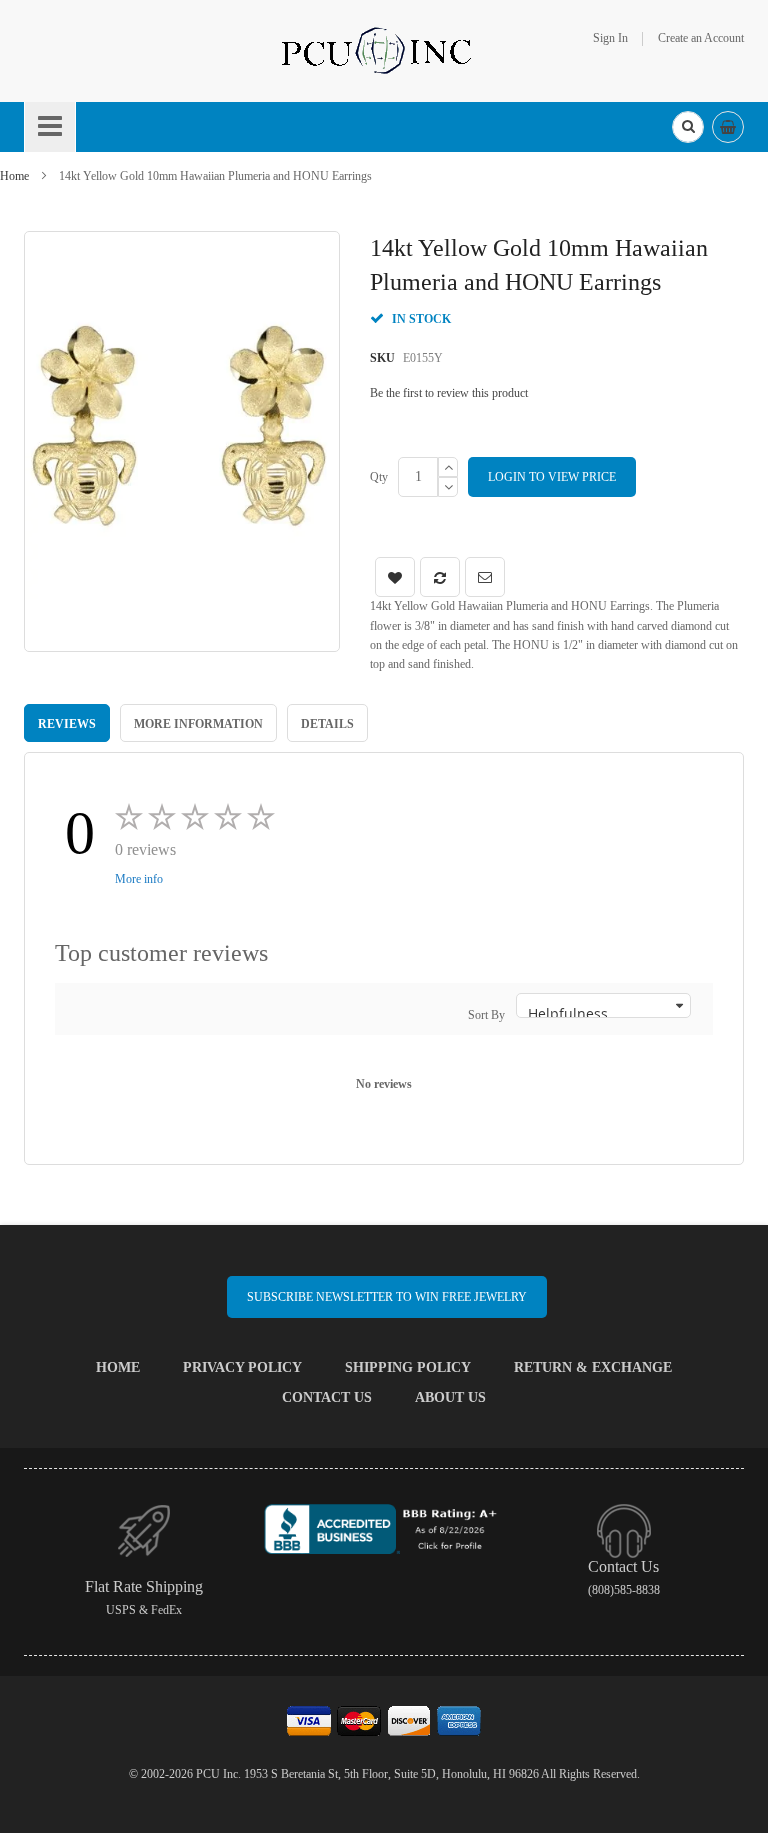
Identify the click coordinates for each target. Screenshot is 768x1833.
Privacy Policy (242, 1367)
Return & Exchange (593, 1367)
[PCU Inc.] (384, 50)
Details (327, 724)
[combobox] (688, 127)
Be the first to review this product (449, 393)
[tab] (67, 723)
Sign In (610, 38)
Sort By (486, 1015)
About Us (450, 1397)
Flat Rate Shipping (144, 1586)
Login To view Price (552, 477)
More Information (198, 724)
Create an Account (701, 38)
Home (14, 176)
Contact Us (327, 1397)
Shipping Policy (408, 1367)
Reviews (67, 724)
